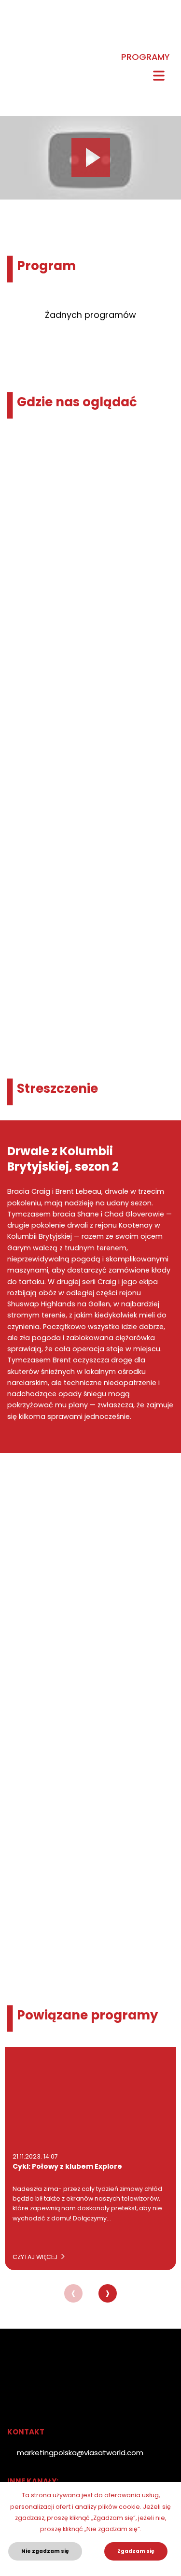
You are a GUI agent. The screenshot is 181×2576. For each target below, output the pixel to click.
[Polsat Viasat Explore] (15, 43)
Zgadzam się (136, 2551)
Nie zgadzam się (45, 2551)
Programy (145, 57)
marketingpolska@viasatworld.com (80, 2453)
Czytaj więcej (36, 2257)
